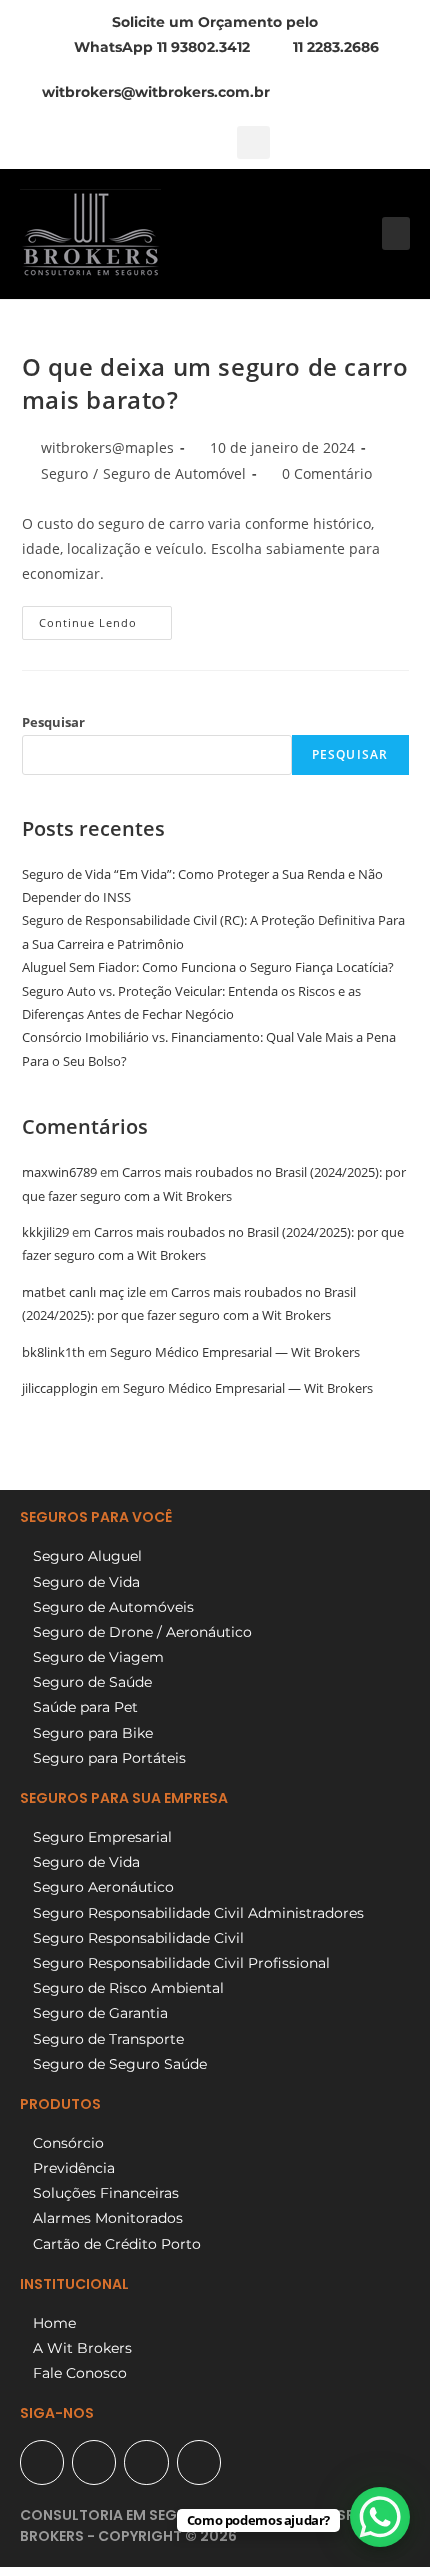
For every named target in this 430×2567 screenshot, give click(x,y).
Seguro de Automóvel (174, 473)
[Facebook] (94, 2462)
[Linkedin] (199, 2462)
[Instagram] (146, 2462)
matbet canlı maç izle (84, 1292)
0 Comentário (327, 473)
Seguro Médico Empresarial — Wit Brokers (235, 1352)
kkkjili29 (45, 1232)
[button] (253, 142)
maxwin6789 (59, 1172)
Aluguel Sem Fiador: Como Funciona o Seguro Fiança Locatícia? (208, 967)
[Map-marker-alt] (42, 2462)
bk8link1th (53, 1352)
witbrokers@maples (107, 447)
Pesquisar (53, 722)
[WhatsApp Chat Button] (380, 2517)
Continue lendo (105, 618)
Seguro (64, 473)
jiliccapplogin (60, 1388)
